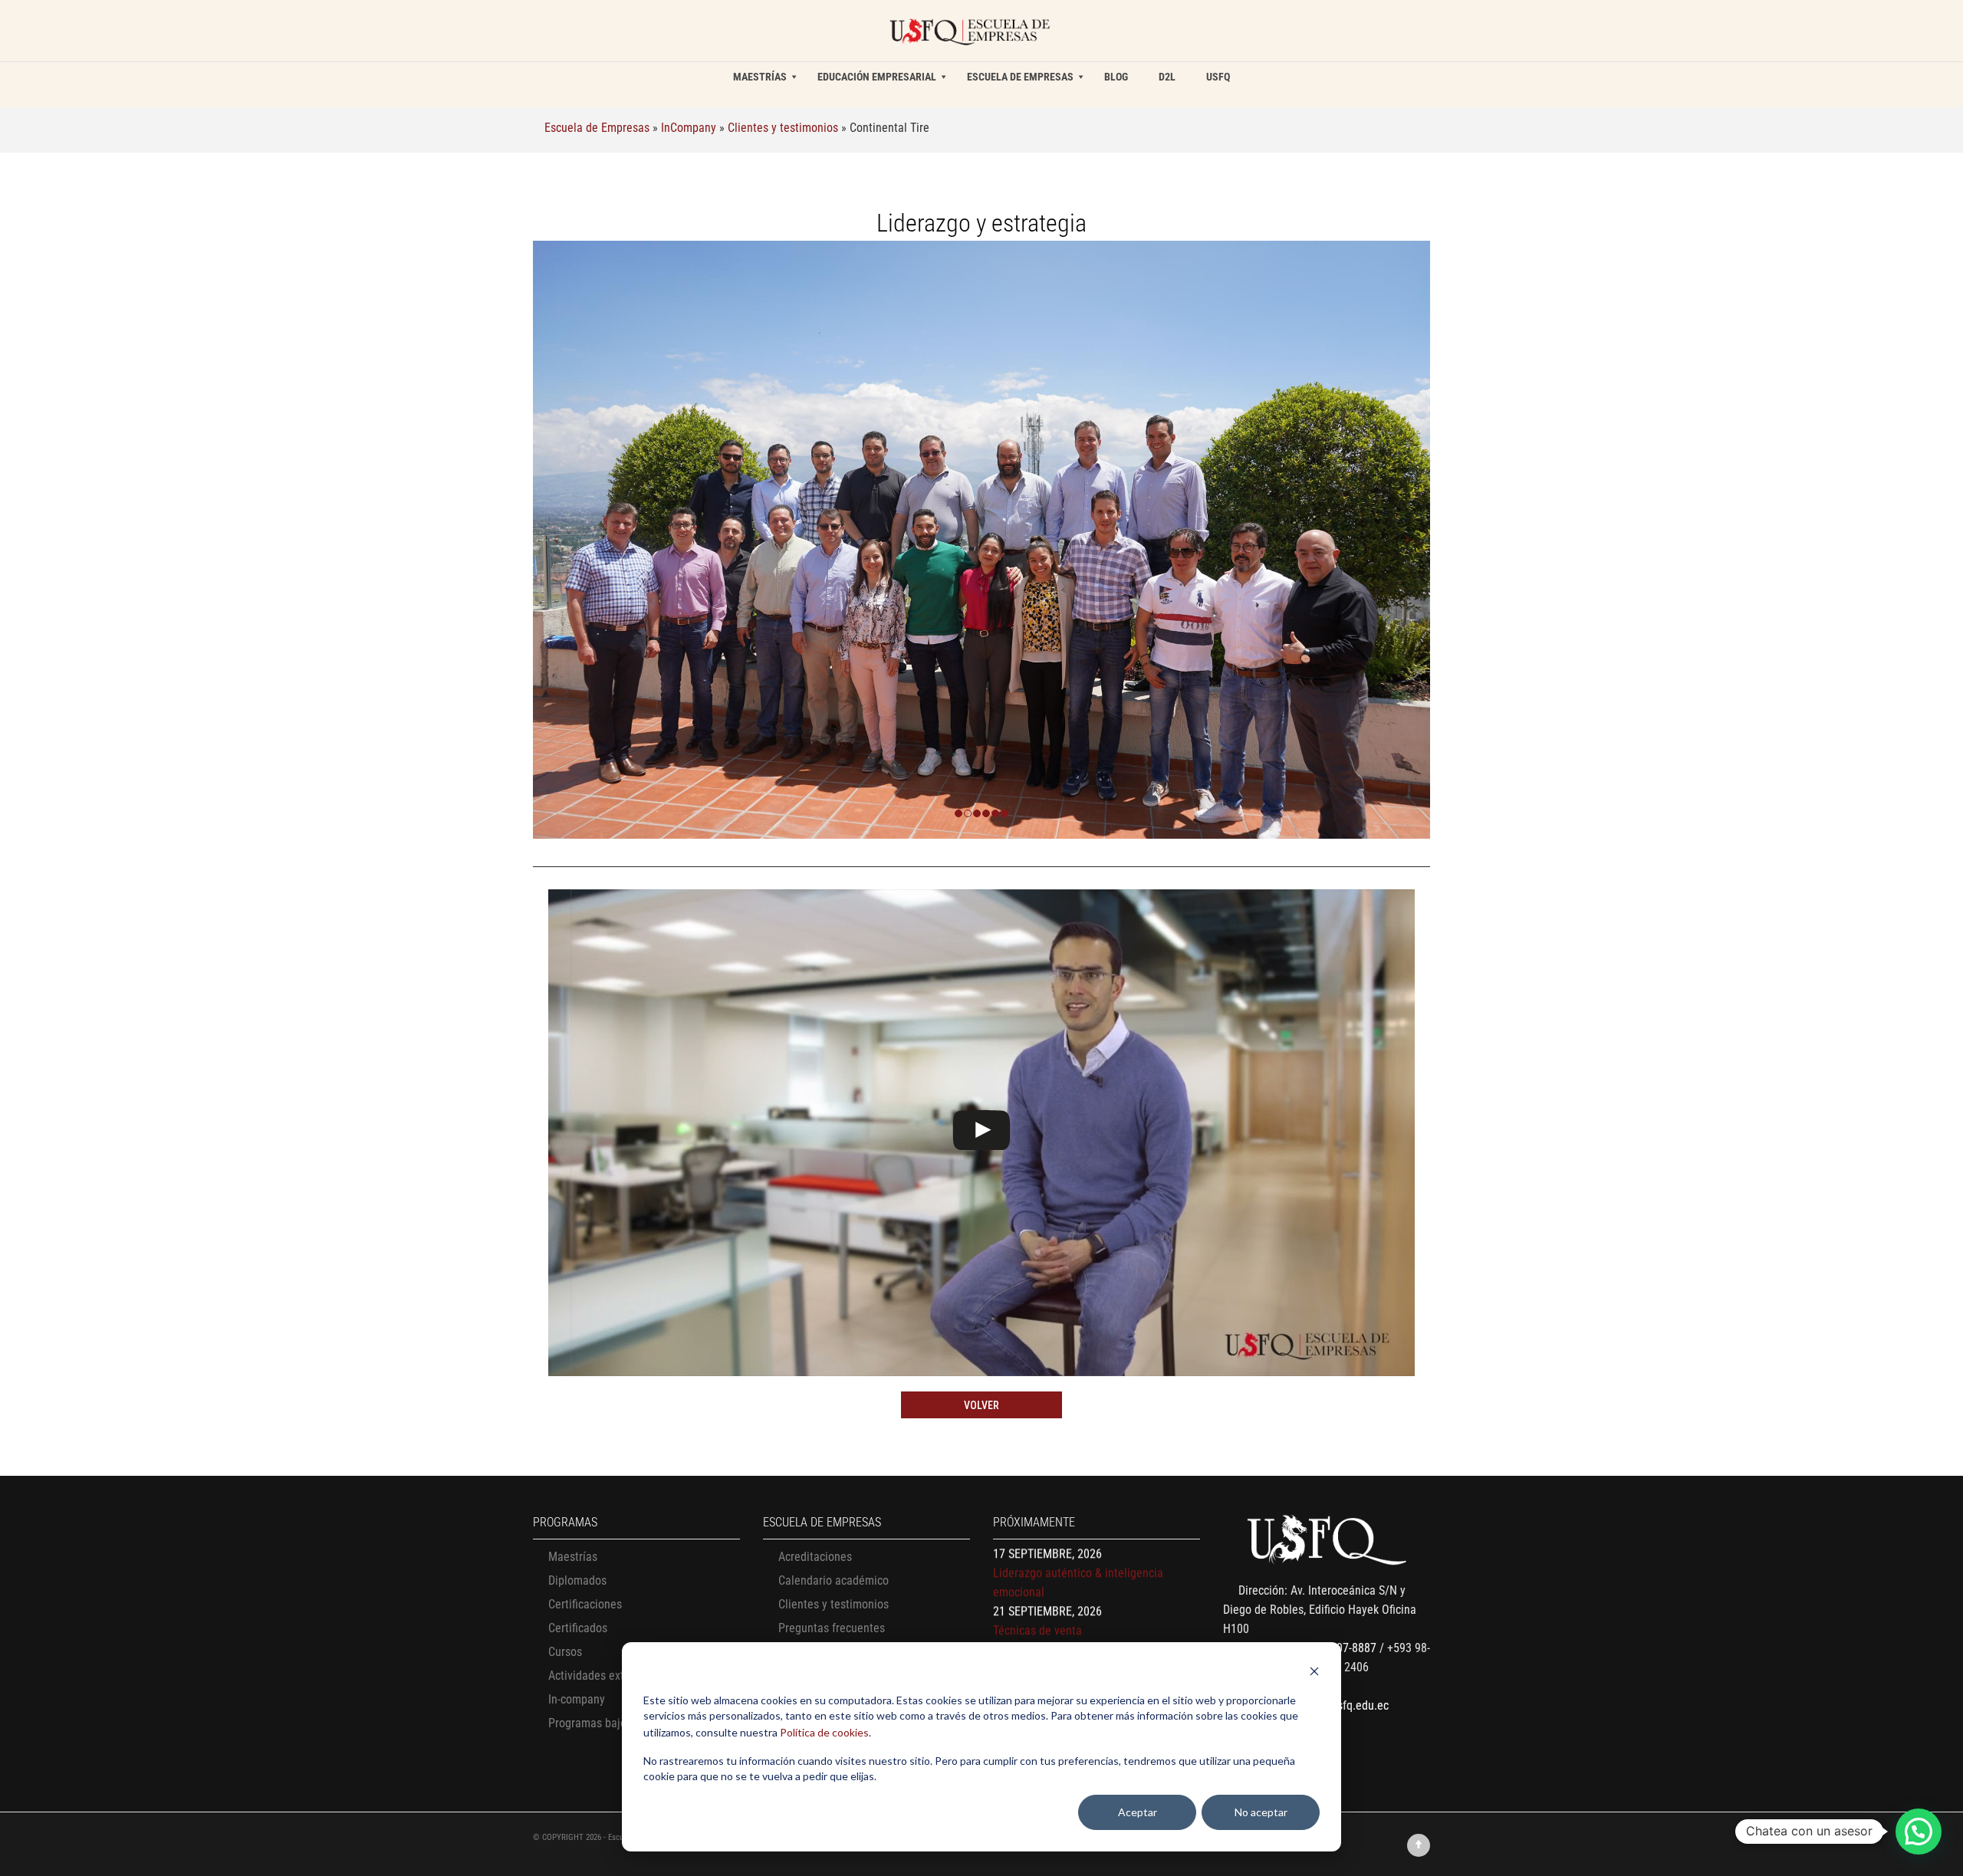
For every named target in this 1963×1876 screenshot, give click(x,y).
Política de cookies (824, 1732)
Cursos (565, 1652)
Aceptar (1138, 1812)
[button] (1919, 1832)
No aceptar (1261, 1812)
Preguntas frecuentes (832, 1628)
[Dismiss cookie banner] (1314, 1673)
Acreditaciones (815, 1557)
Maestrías (573, 1557)
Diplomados (577, 1580)
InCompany (689, 128)
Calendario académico (834, 1580)
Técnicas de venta (1037, 1557)
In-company (577, 1699)
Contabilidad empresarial (1055, 1633)
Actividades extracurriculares (620, 1676)
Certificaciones (585, 1604)
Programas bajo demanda (612, 1723)
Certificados (578, 1628)
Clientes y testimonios (783, 128)
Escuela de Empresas (597, 128)
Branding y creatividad (1049, 1595)
